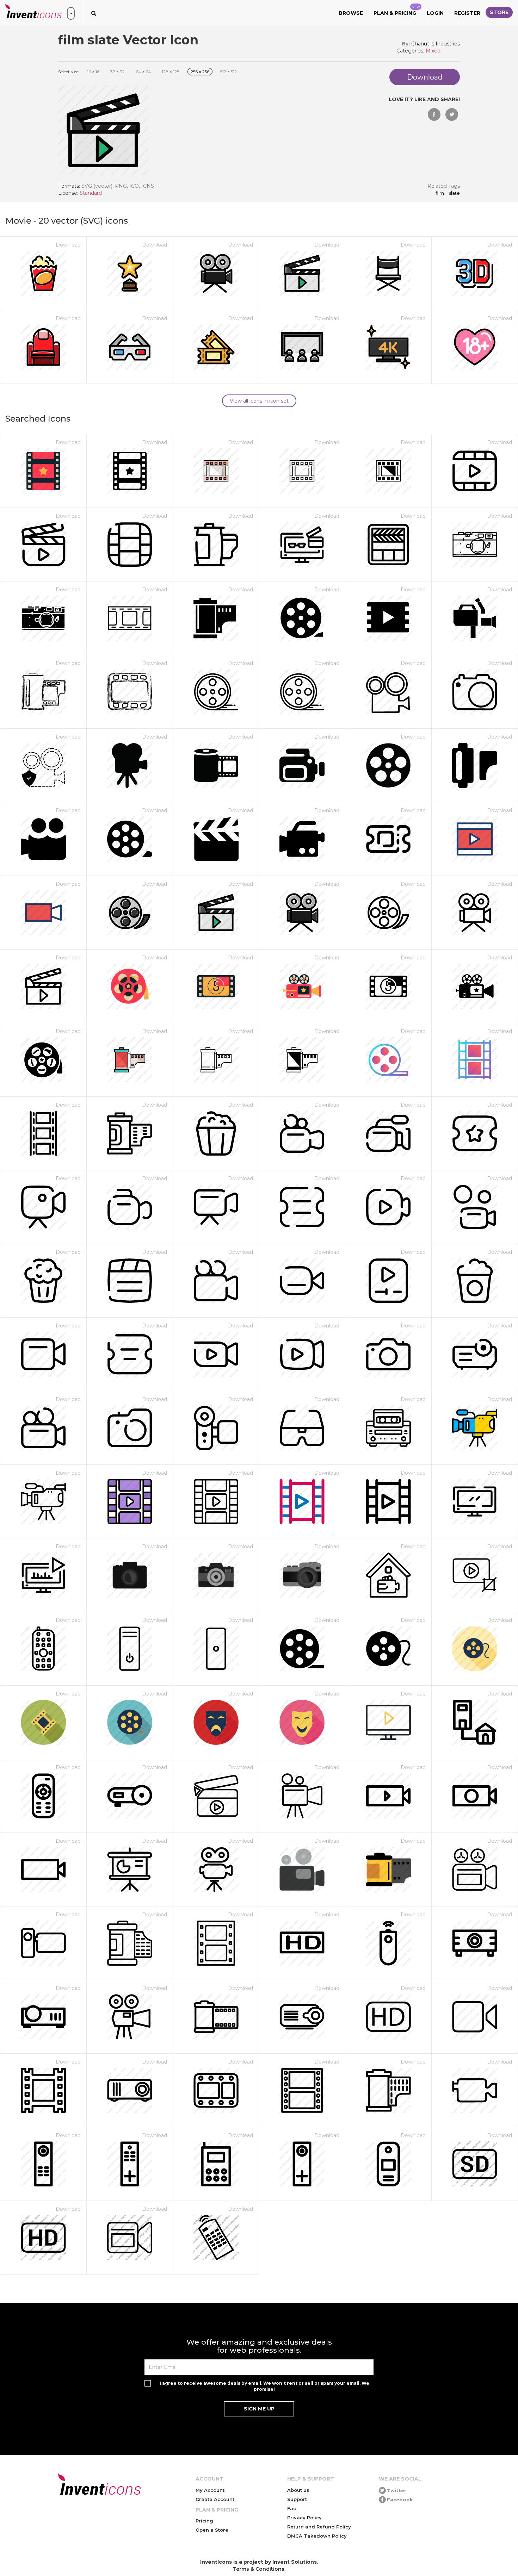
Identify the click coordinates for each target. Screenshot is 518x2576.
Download (68, 245)
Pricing (204, 2521)
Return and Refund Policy (319, 2527)
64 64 (143, 72)
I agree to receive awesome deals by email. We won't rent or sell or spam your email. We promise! (264, 2386)
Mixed (433, 51)
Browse (351, 13)
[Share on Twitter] (452, 114)
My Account (210, 2490)
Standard (91, 193)
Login (435, 13)
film (440, 193)
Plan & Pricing (397, 11)
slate (454, 193)
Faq (292, 2508)
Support (297, 2499)
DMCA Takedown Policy (317, 2536)
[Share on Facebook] (434, 114)
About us (298, 2490)
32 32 (118, 72)
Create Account (215, 2499)
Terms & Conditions (259, 2569)
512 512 (229, 72)
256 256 (200, 72)
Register (467, 13)
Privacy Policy (304, 2518)
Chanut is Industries (436, 44)
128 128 (171, 72)
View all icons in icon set (259, 401)
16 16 (93, 72)
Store (499, 12)
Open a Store (212, 2530)
